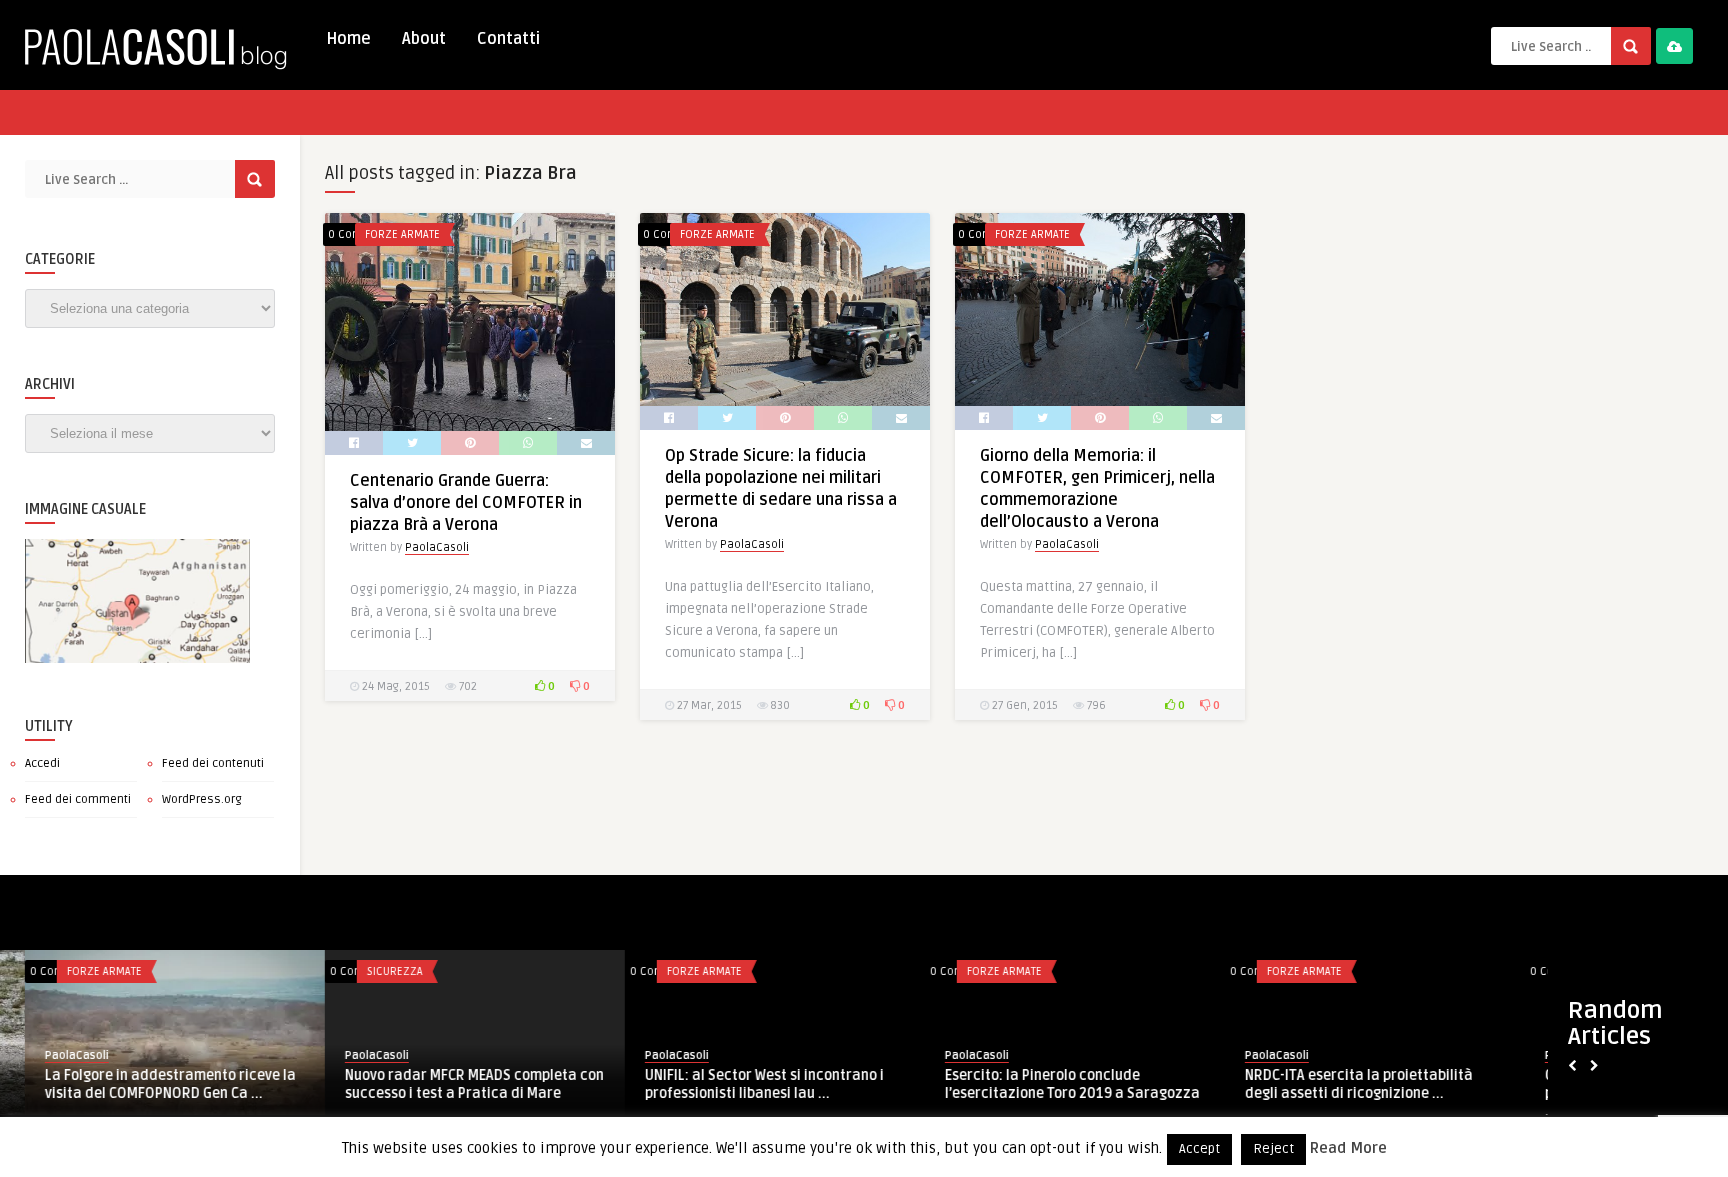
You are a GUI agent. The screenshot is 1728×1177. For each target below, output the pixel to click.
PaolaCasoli (437, 547)
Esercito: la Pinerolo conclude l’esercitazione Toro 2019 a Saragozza (1047, 1084)
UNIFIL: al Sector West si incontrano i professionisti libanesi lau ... (739, 1084)
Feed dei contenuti (213, 763)
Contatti (508, 39)
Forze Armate (402, 234)
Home (348, 39)
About (424, 39)
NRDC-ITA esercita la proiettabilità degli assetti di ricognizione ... (1334, 1085)
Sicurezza (370, 971)
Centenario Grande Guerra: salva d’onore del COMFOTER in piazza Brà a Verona (466, 503)
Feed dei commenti (78, 799)
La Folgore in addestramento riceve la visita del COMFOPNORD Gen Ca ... (145, 1084)
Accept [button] (1199, 1149)
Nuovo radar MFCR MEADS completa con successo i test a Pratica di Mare (449, 1084)
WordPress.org (202, 799)
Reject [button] (1273, 1149)
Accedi (42, 763)
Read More (1348, 1148)
